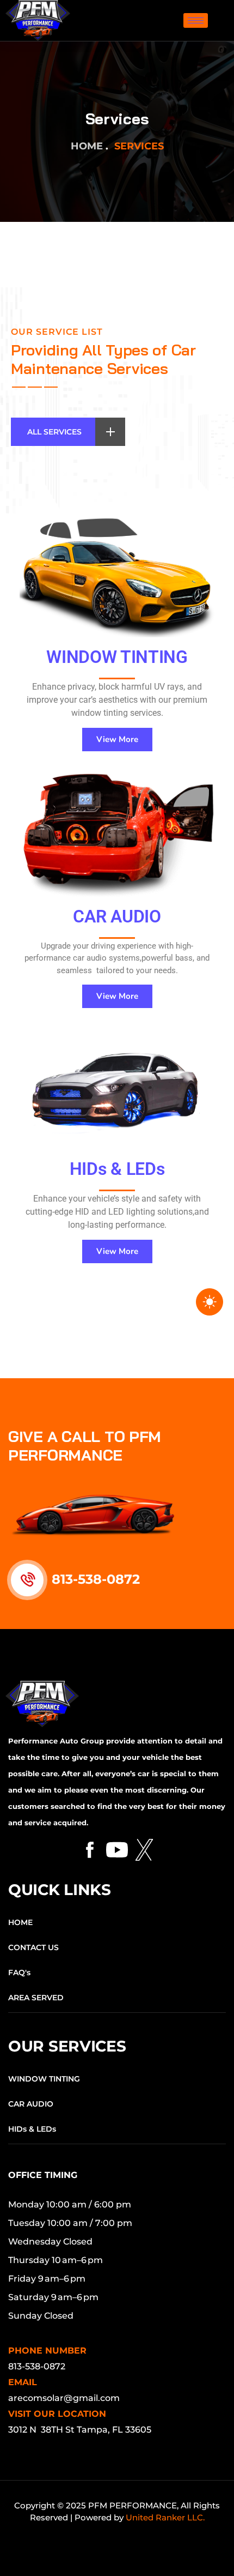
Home (87, 146)
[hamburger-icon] (196, 20)
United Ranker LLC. (165, 2517)
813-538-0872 (96, 1579)
